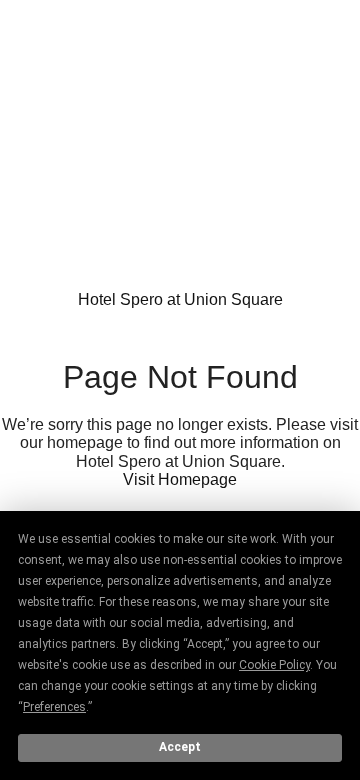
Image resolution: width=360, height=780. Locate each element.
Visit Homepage (180, 479)
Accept (180, 747)
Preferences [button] (54, 707)
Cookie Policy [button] (274, 665)
